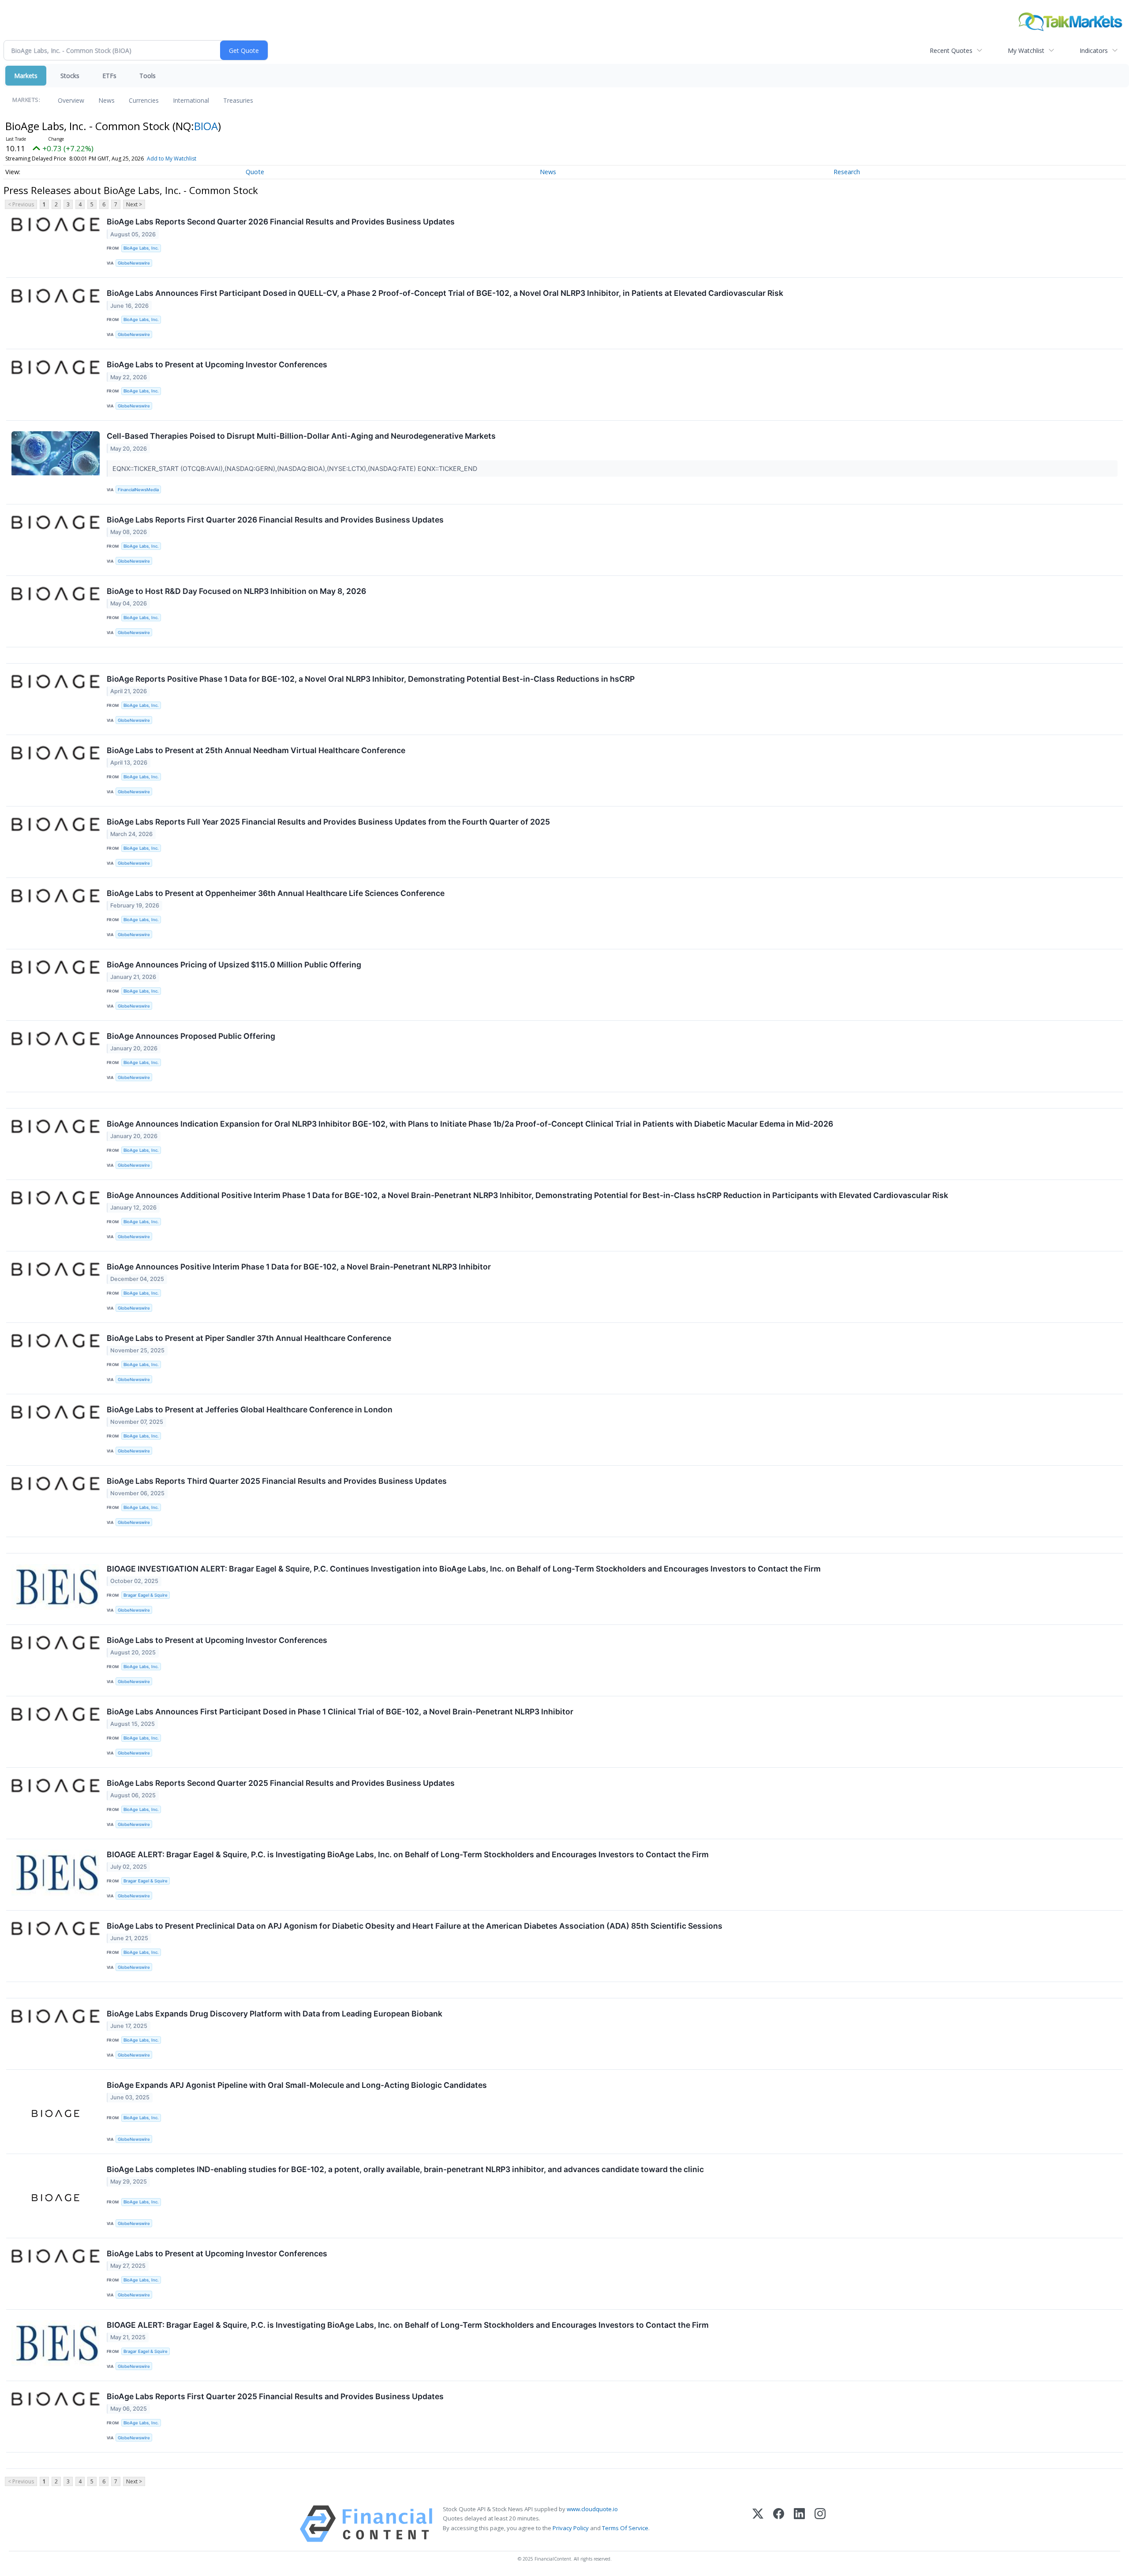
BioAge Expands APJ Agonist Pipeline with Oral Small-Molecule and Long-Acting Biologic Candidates (297, 2085)
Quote (255, 172)
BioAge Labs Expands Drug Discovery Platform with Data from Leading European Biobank (275, 2014)
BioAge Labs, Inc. (141, 248)
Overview (71, 100)
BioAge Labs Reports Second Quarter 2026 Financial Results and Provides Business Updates (281, 222)
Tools (148, 76)
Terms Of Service (625, 2528)
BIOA (206, 126)
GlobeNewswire (134, 263)
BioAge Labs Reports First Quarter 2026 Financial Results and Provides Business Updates (275, 520)
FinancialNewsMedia (138, 490)
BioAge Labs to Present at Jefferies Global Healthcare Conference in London (250, 1409)
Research (847, 172)
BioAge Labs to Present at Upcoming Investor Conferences (217, 364)
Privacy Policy (571, 2528)
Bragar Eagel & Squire (146, 1595)
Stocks (70, 76)
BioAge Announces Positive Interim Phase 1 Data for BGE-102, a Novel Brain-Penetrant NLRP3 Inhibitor (299, 1267)
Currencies (144, 100)
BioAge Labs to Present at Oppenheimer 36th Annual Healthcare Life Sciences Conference (276, 893)
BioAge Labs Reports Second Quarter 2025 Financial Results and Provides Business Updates (281, 1783)
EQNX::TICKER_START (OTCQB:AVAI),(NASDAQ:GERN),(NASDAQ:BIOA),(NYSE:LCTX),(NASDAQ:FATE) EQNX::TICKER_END (296, 469)
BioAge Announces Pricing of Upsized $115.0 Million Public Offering (234, 965)
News (107, 100)
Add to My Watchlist (172, 159)
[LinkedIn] (799, 2524)
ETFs (109, 76)
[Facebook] (779, 2524)
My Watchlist (1026, 50)
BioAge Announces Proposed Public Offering (191, 1036)
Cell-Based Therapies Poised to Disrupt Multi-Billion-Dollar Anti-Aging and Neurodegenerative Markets (301, 436)
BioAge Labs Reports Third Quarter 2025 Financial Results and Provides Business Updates (277, 1481)
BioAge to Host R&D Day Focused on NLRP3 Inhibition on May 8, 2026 (236, 591)
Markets (26, 76)
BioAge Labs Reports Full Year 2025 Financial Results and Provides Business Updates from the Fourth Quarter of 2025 (328, 822)
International (191, 100)
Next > (134, 204)
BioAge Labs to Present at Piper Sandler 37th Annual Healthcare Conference (249, 1338)
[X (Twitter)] (758, 2524)
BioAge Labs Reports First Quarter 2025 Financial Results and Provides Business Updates (275, 2396)
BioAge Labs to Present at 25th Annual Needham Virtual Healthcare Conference (256, 750)
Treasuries (238, 100)
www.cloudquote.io (592, 2509)
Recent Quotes (951, 50)
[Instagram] (820, 2524)
